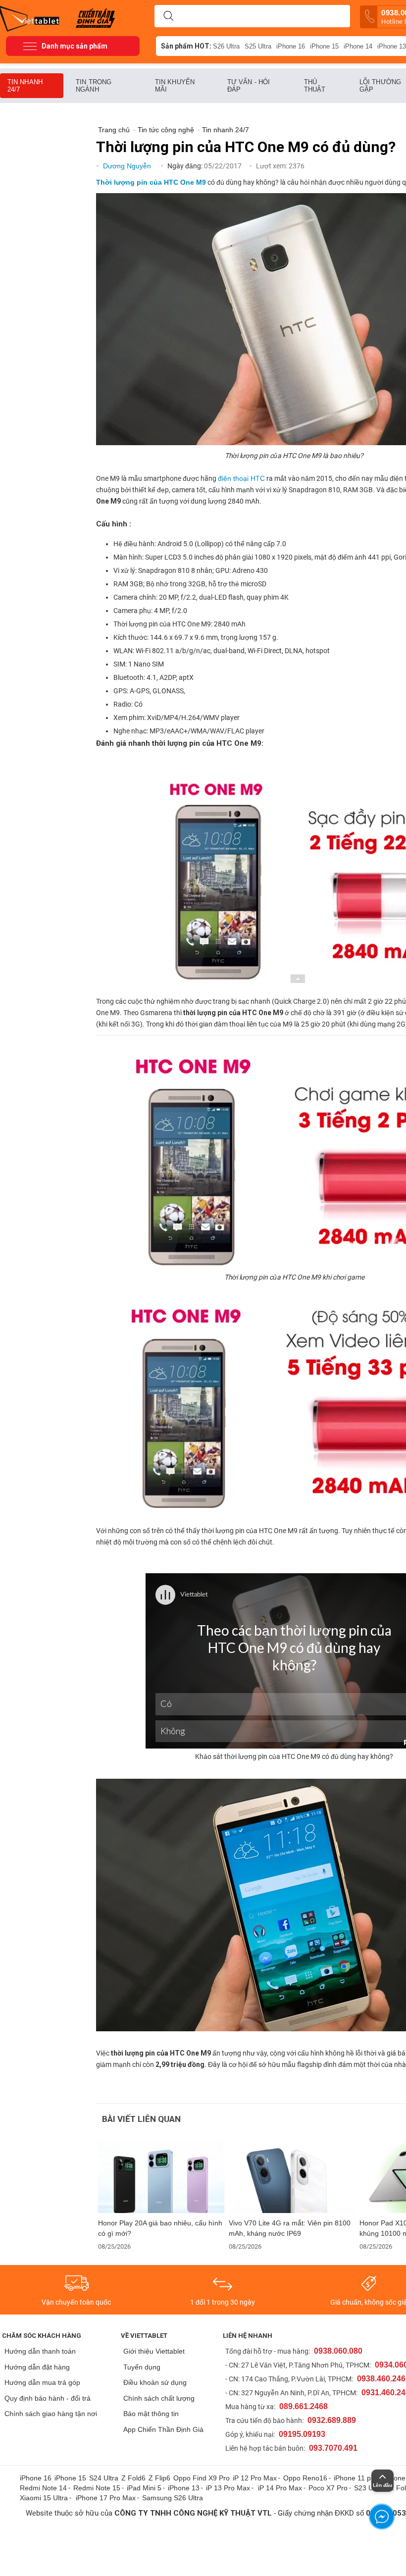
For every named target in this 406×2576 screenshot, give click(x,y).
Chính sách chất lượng (159, 2398)
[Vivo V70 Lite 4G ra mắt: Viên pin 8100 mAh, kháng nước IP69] (292, 2177)
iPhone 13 (184, 2488)
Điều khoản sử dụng (155, 2382)
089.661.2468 (304, 2406)
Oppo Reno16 (305, 2478)
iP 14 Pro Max (280, 2488)
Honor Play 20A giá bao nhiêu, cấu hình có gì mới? (160, 2228)
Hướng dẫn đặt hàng (37, 2367)
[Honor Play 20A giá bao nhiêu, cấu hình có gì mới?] (161, 2177)
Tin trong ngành (94, 86)
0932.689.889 (332, 2420)
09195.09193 (302, 2434)
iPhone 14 (358, 46)
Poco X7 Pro (328, 2488)
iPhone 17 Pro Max (106, 2498)
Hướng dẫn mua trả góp (42, 2382)
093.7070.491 (333, 2448)
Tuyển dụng (142, 2367)
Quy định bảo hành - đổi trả (48, 2398)
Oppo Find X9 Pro (202, 2478)
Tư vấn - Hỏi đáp (249, 86)
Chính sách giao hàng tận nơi (51, 2414)
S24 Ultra (104, 2478)
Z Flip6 (159, 2478)
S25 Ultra (258, 46)
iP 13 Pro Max (228, 2488)
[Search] (168, 16)
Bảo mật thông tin (151, 2414)
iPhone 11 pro (355, 2478)
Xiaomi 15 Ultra (44, 2498)
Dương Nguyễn (128, 166)
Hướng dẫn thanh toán (40, 2351)
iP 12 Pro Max (255, 2478)
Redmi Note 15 (97, 2488)
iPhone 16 (291, 46)
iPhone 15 (324, 46)
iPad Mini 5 (144, 2488)
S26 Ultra (226, 46)
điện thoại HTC (241, 478)
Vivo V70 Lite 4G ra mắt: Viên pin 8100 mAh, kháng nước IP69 (290, 2228)
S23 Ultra (369, 2488)
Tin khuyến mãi (175, 86)
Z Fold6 (133, 2478)
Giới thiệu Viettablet (154, 2351)
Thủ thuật (315, 86)
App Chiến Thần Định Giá (163, 2429)
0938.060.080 (338, 2351)
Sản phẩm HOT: (186, 46)
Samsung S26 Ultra (173, 2498)
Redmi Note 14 (43, 2488)
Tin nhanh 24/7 (25, 86)
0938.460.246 (381, 2379)
